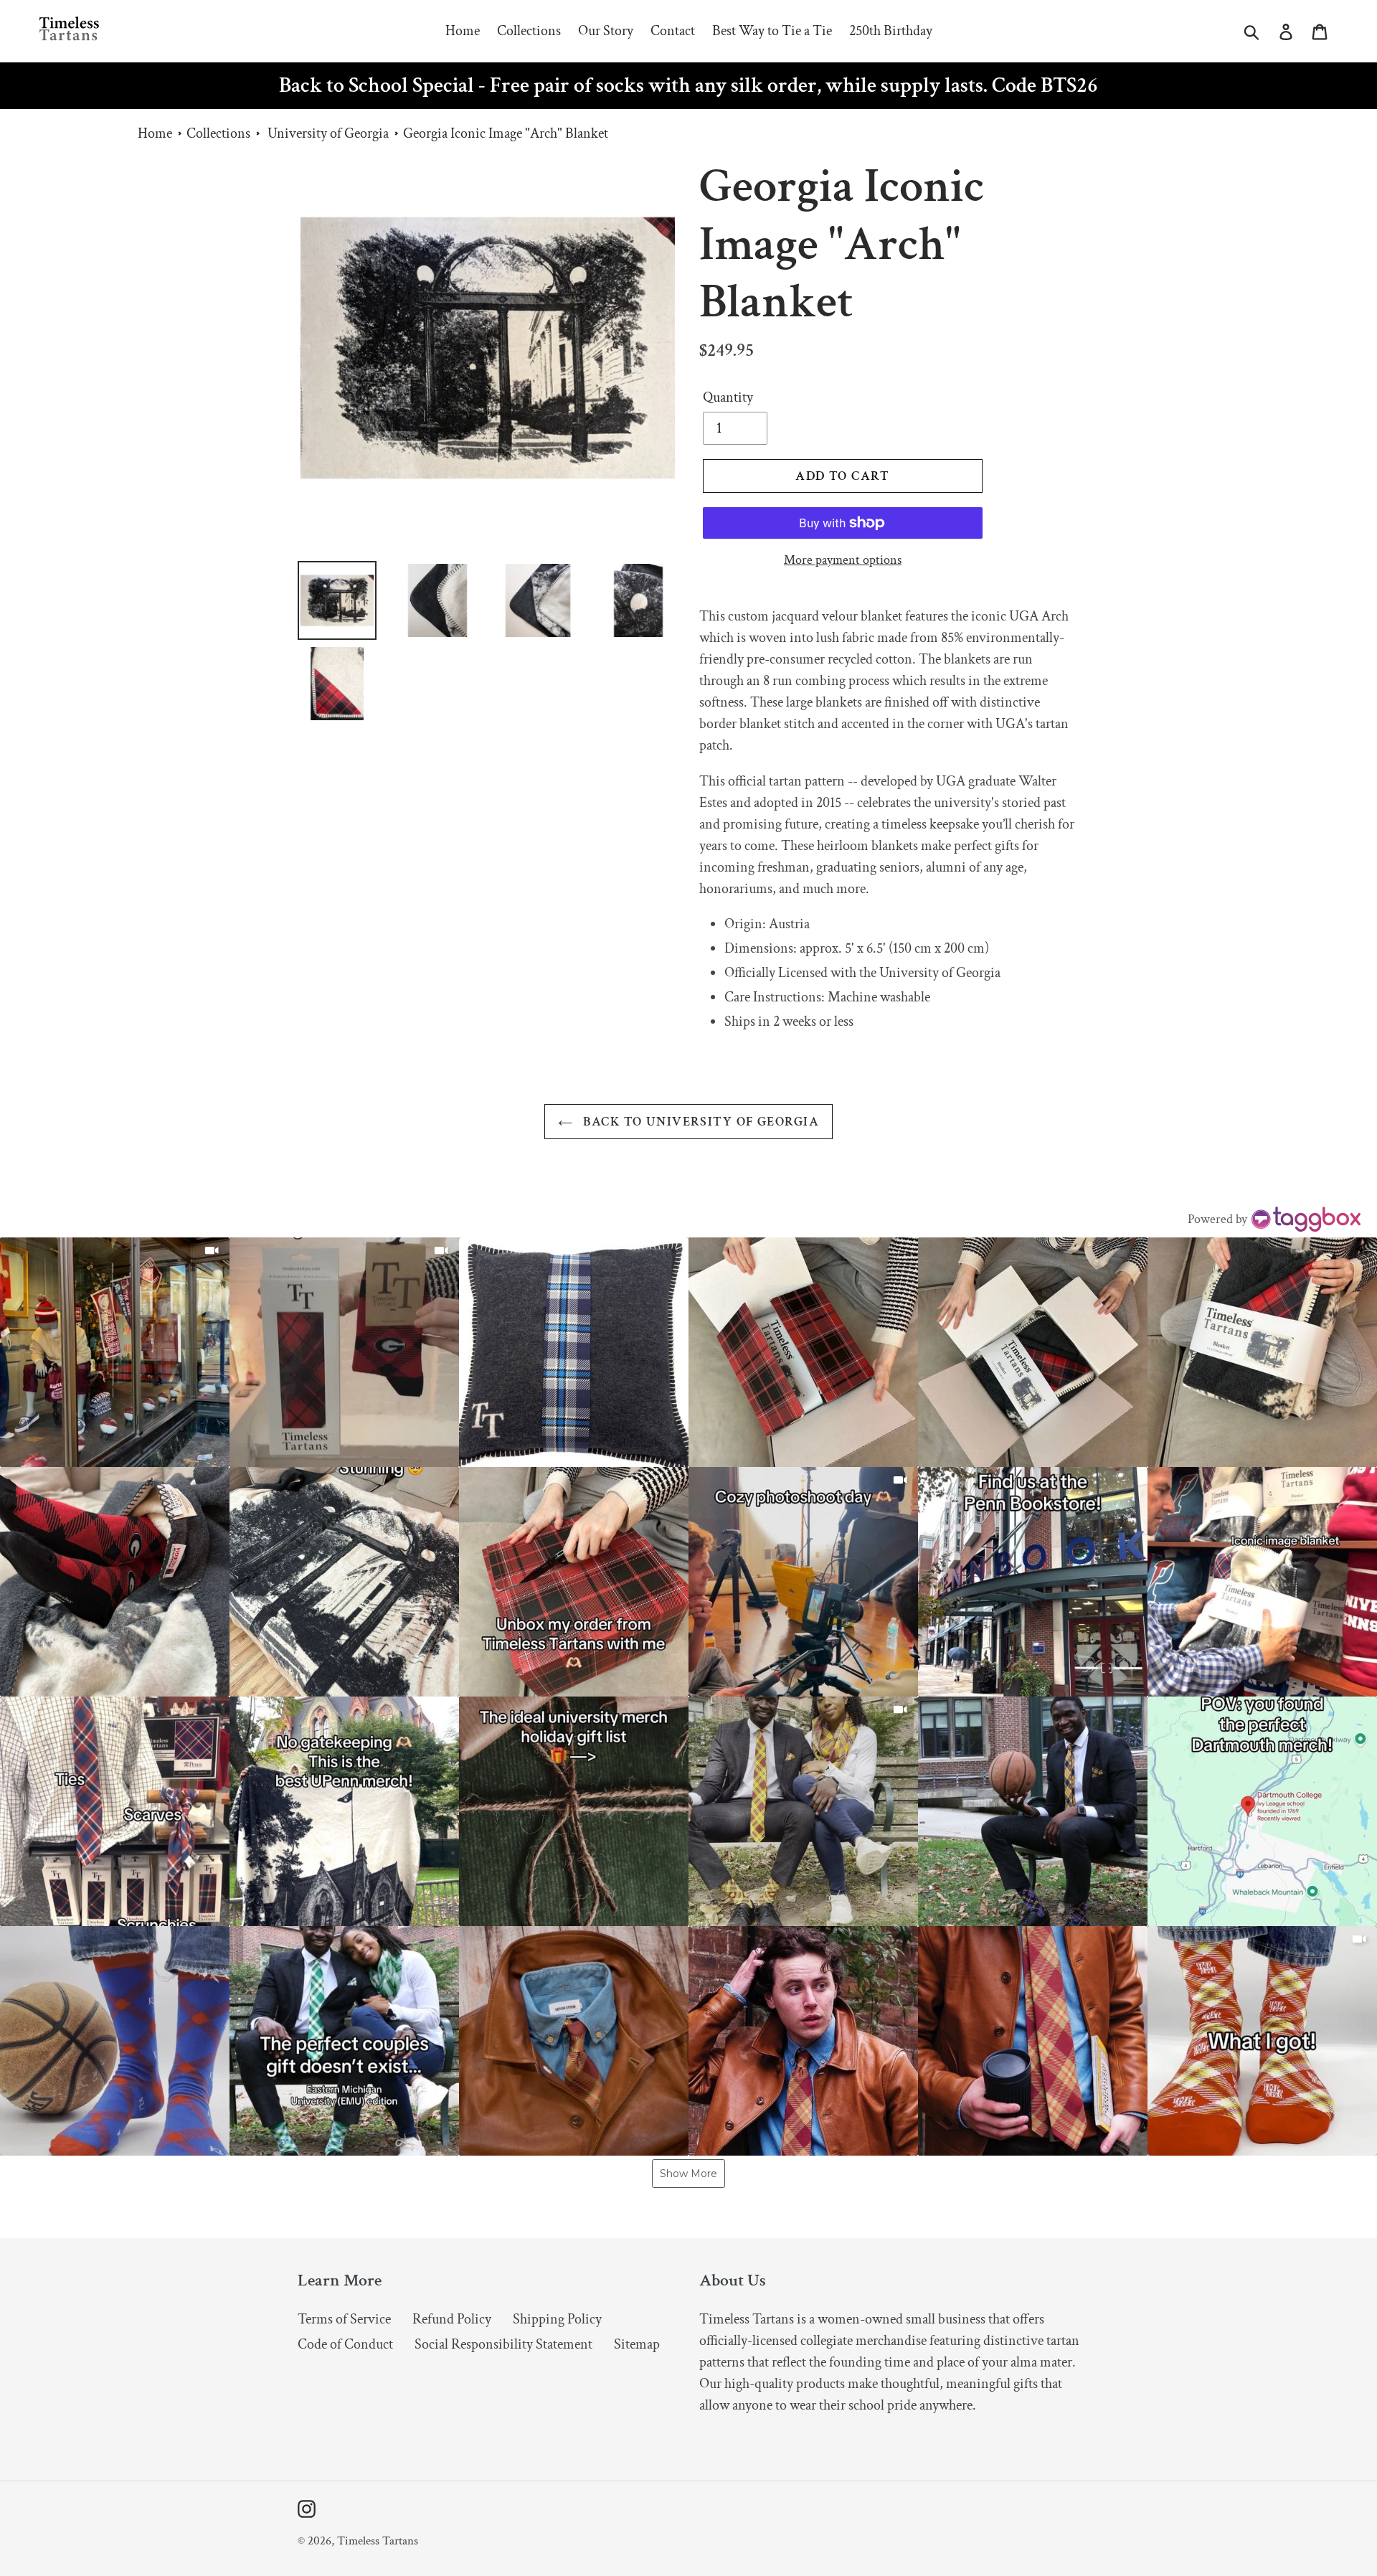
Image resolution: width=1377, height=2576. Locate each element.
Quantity (728, 397)
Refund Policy (452, 2319)
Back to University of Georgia (699, 1122)
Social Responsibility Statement (503, 2344)
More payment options (843, 560)
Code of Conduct (345, 2344)
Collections (218, 133)
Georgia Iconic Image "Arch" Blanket (506, 133)
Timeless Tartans (378, 2541)
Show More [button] (688, 2174)
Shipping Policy (557, 2319)
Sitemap (637, 2344)
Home (155, 133)
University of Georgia (328, 133)
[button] (115, 1352)
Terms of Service (344, 2319)
